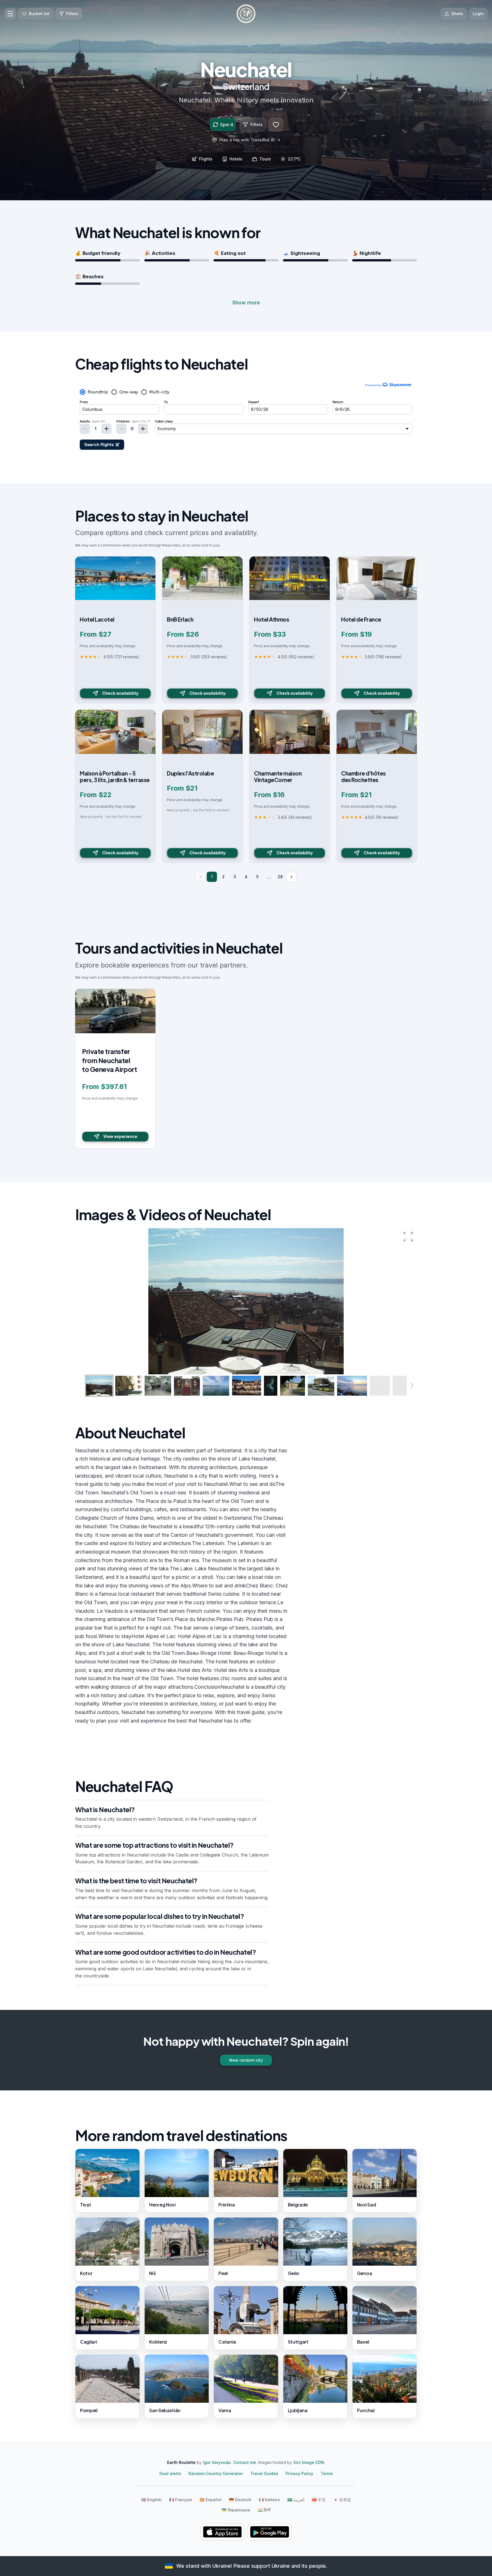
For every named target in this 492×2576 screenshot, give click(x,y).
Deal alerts (170, 2473)
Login (478, 14)
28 (280, 877)
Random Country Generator (216, 2473)
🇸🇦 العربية (296, 2500)
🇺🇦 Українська (236, 2510)
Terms (327, 2473)
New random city (246, 2060)
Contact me (245, 2462)
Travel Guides (264, 2473)
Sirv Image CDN (309, 2462)
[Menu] (10, 14)
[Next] (292, 877)
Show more (246, 303)
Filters (256, 124)
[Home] (246, 14)
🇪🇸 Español (211, 2500)
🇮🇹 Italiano (269, 2500)
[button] (408, 1237)
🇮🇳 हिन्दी (264, 2510)
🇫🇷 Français (181, 2500)
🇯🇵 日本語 (342, 2500)
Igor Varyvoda (217, 2462)
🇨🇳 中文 (319, 2500)
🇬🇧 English (151, 2500)
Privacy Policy (299, 2473)
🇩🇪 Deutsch (240, 2500)
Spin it (227, 125)
